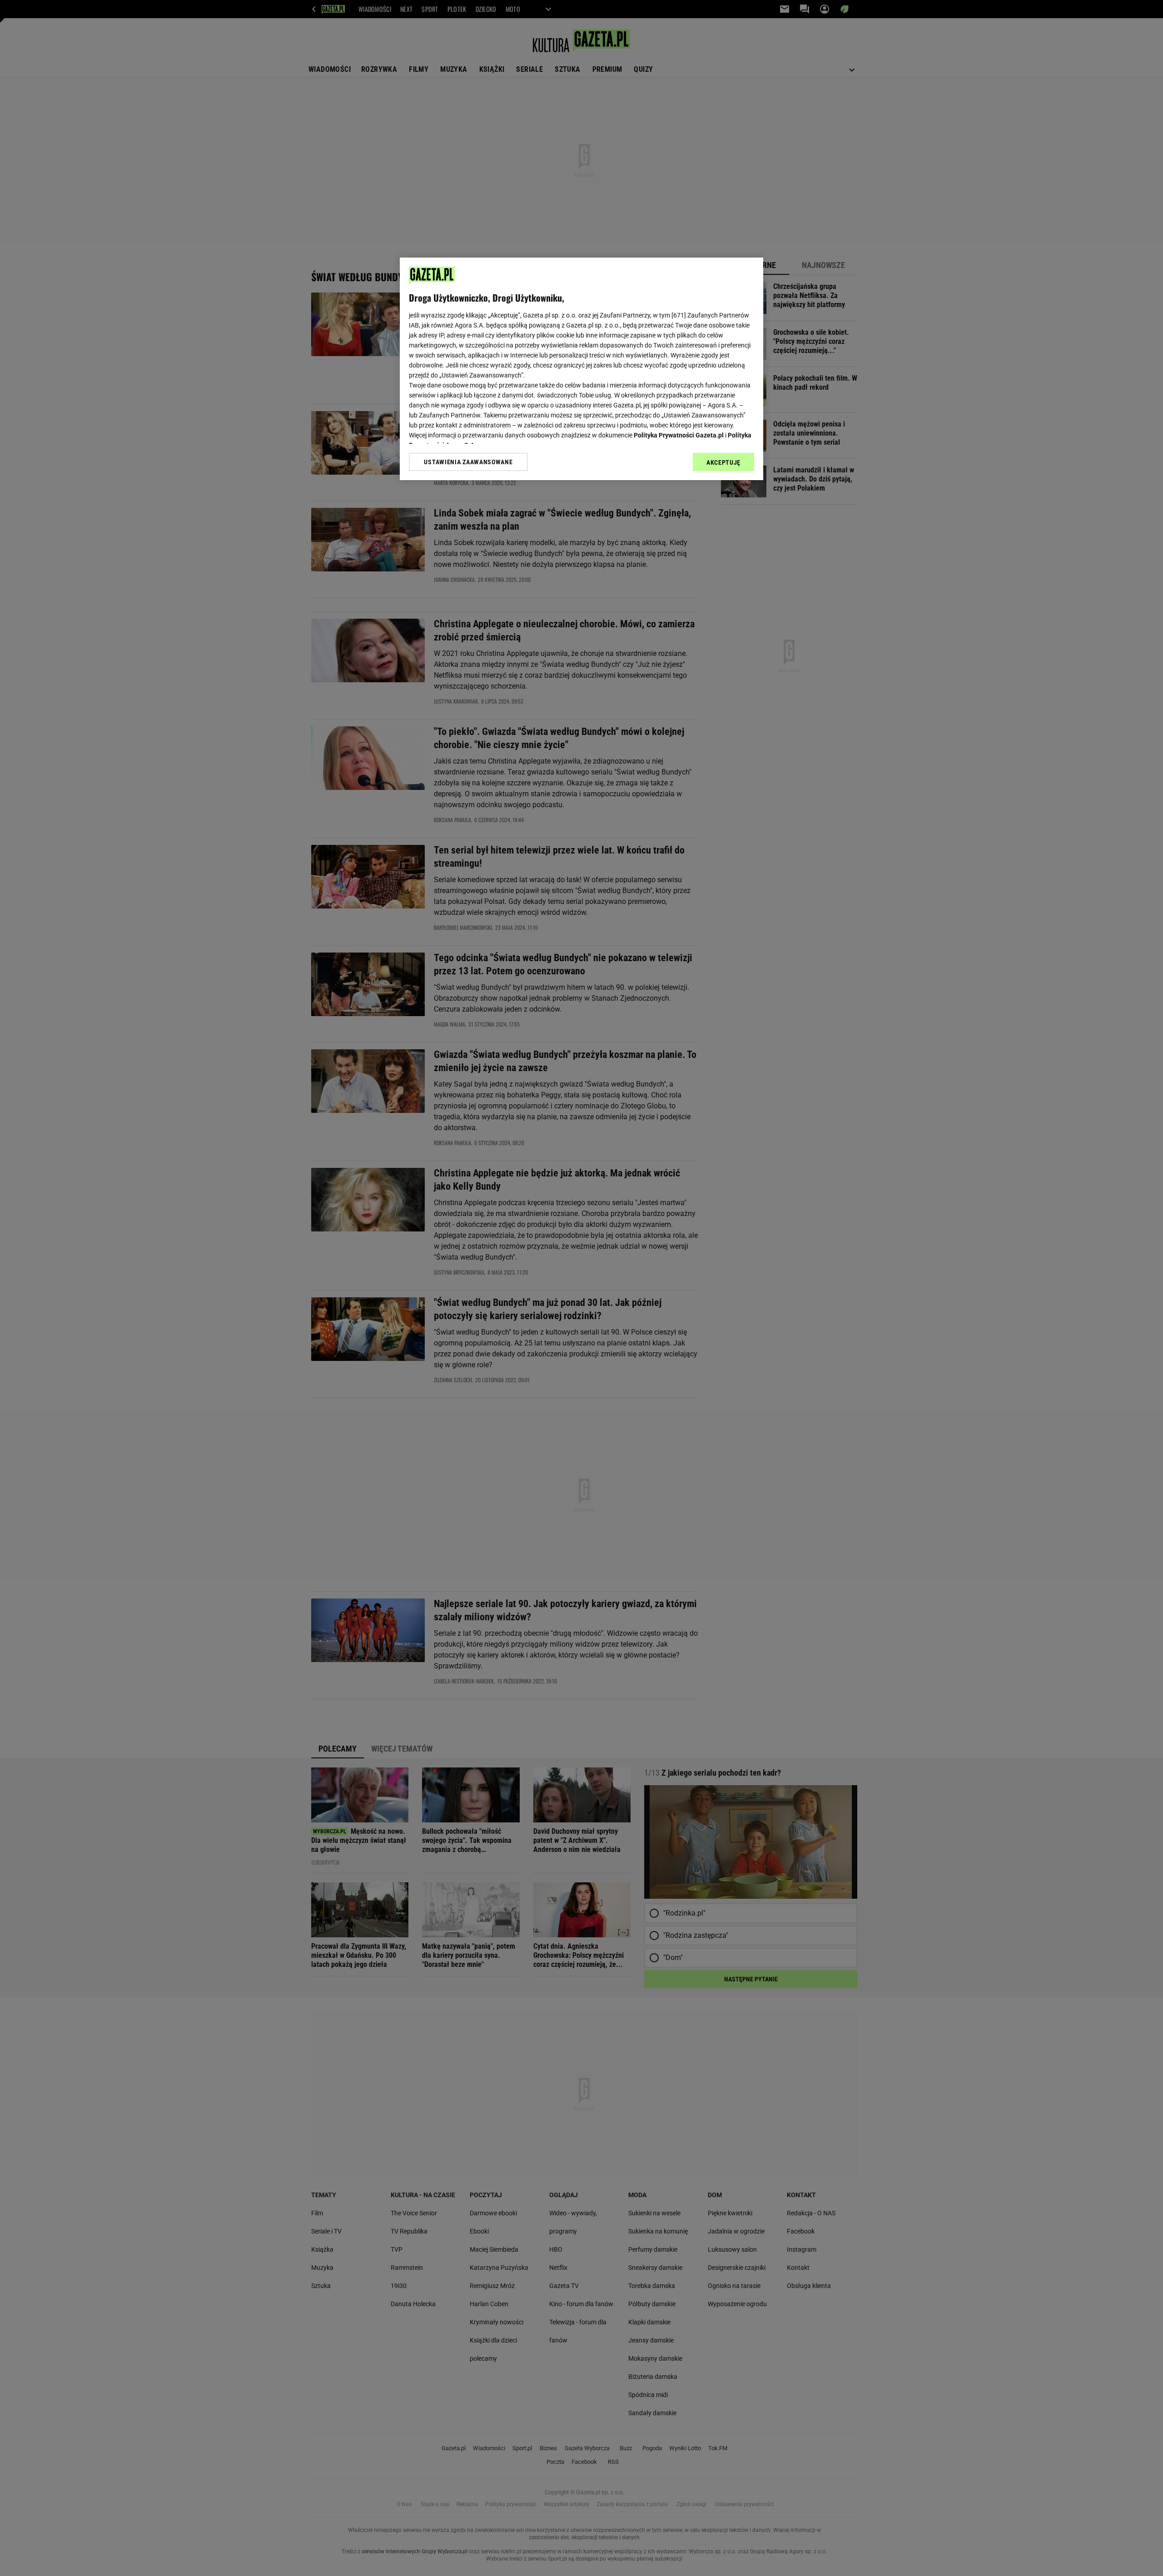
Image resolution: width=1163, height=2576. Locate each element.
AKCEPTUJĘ (723, 462)
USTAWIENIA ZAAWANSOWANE (468, 462)
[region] (581, 369)
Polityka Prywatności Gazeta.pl (679, 435)
